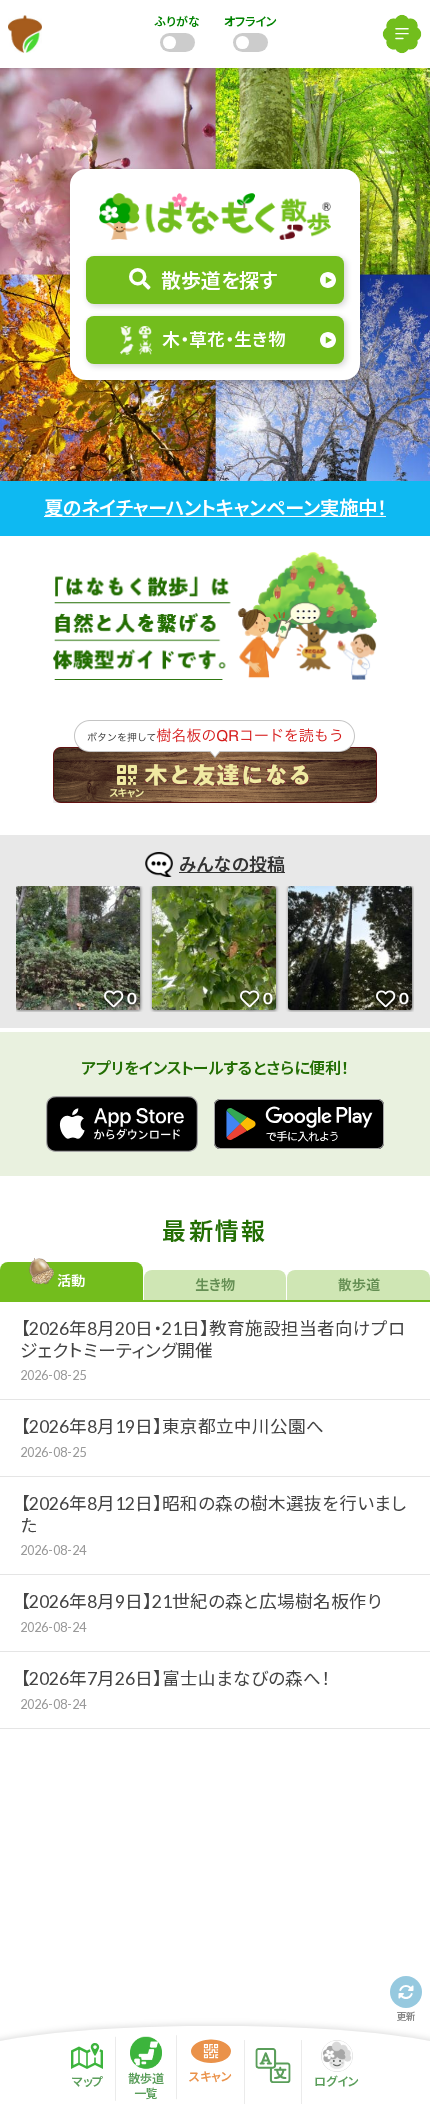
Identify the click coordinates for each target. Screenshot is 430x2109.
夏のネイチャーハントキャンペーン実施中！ (215, 507)
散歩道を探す (219, 280)
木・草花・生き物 (224, 339)
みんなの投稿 (232, 864)
